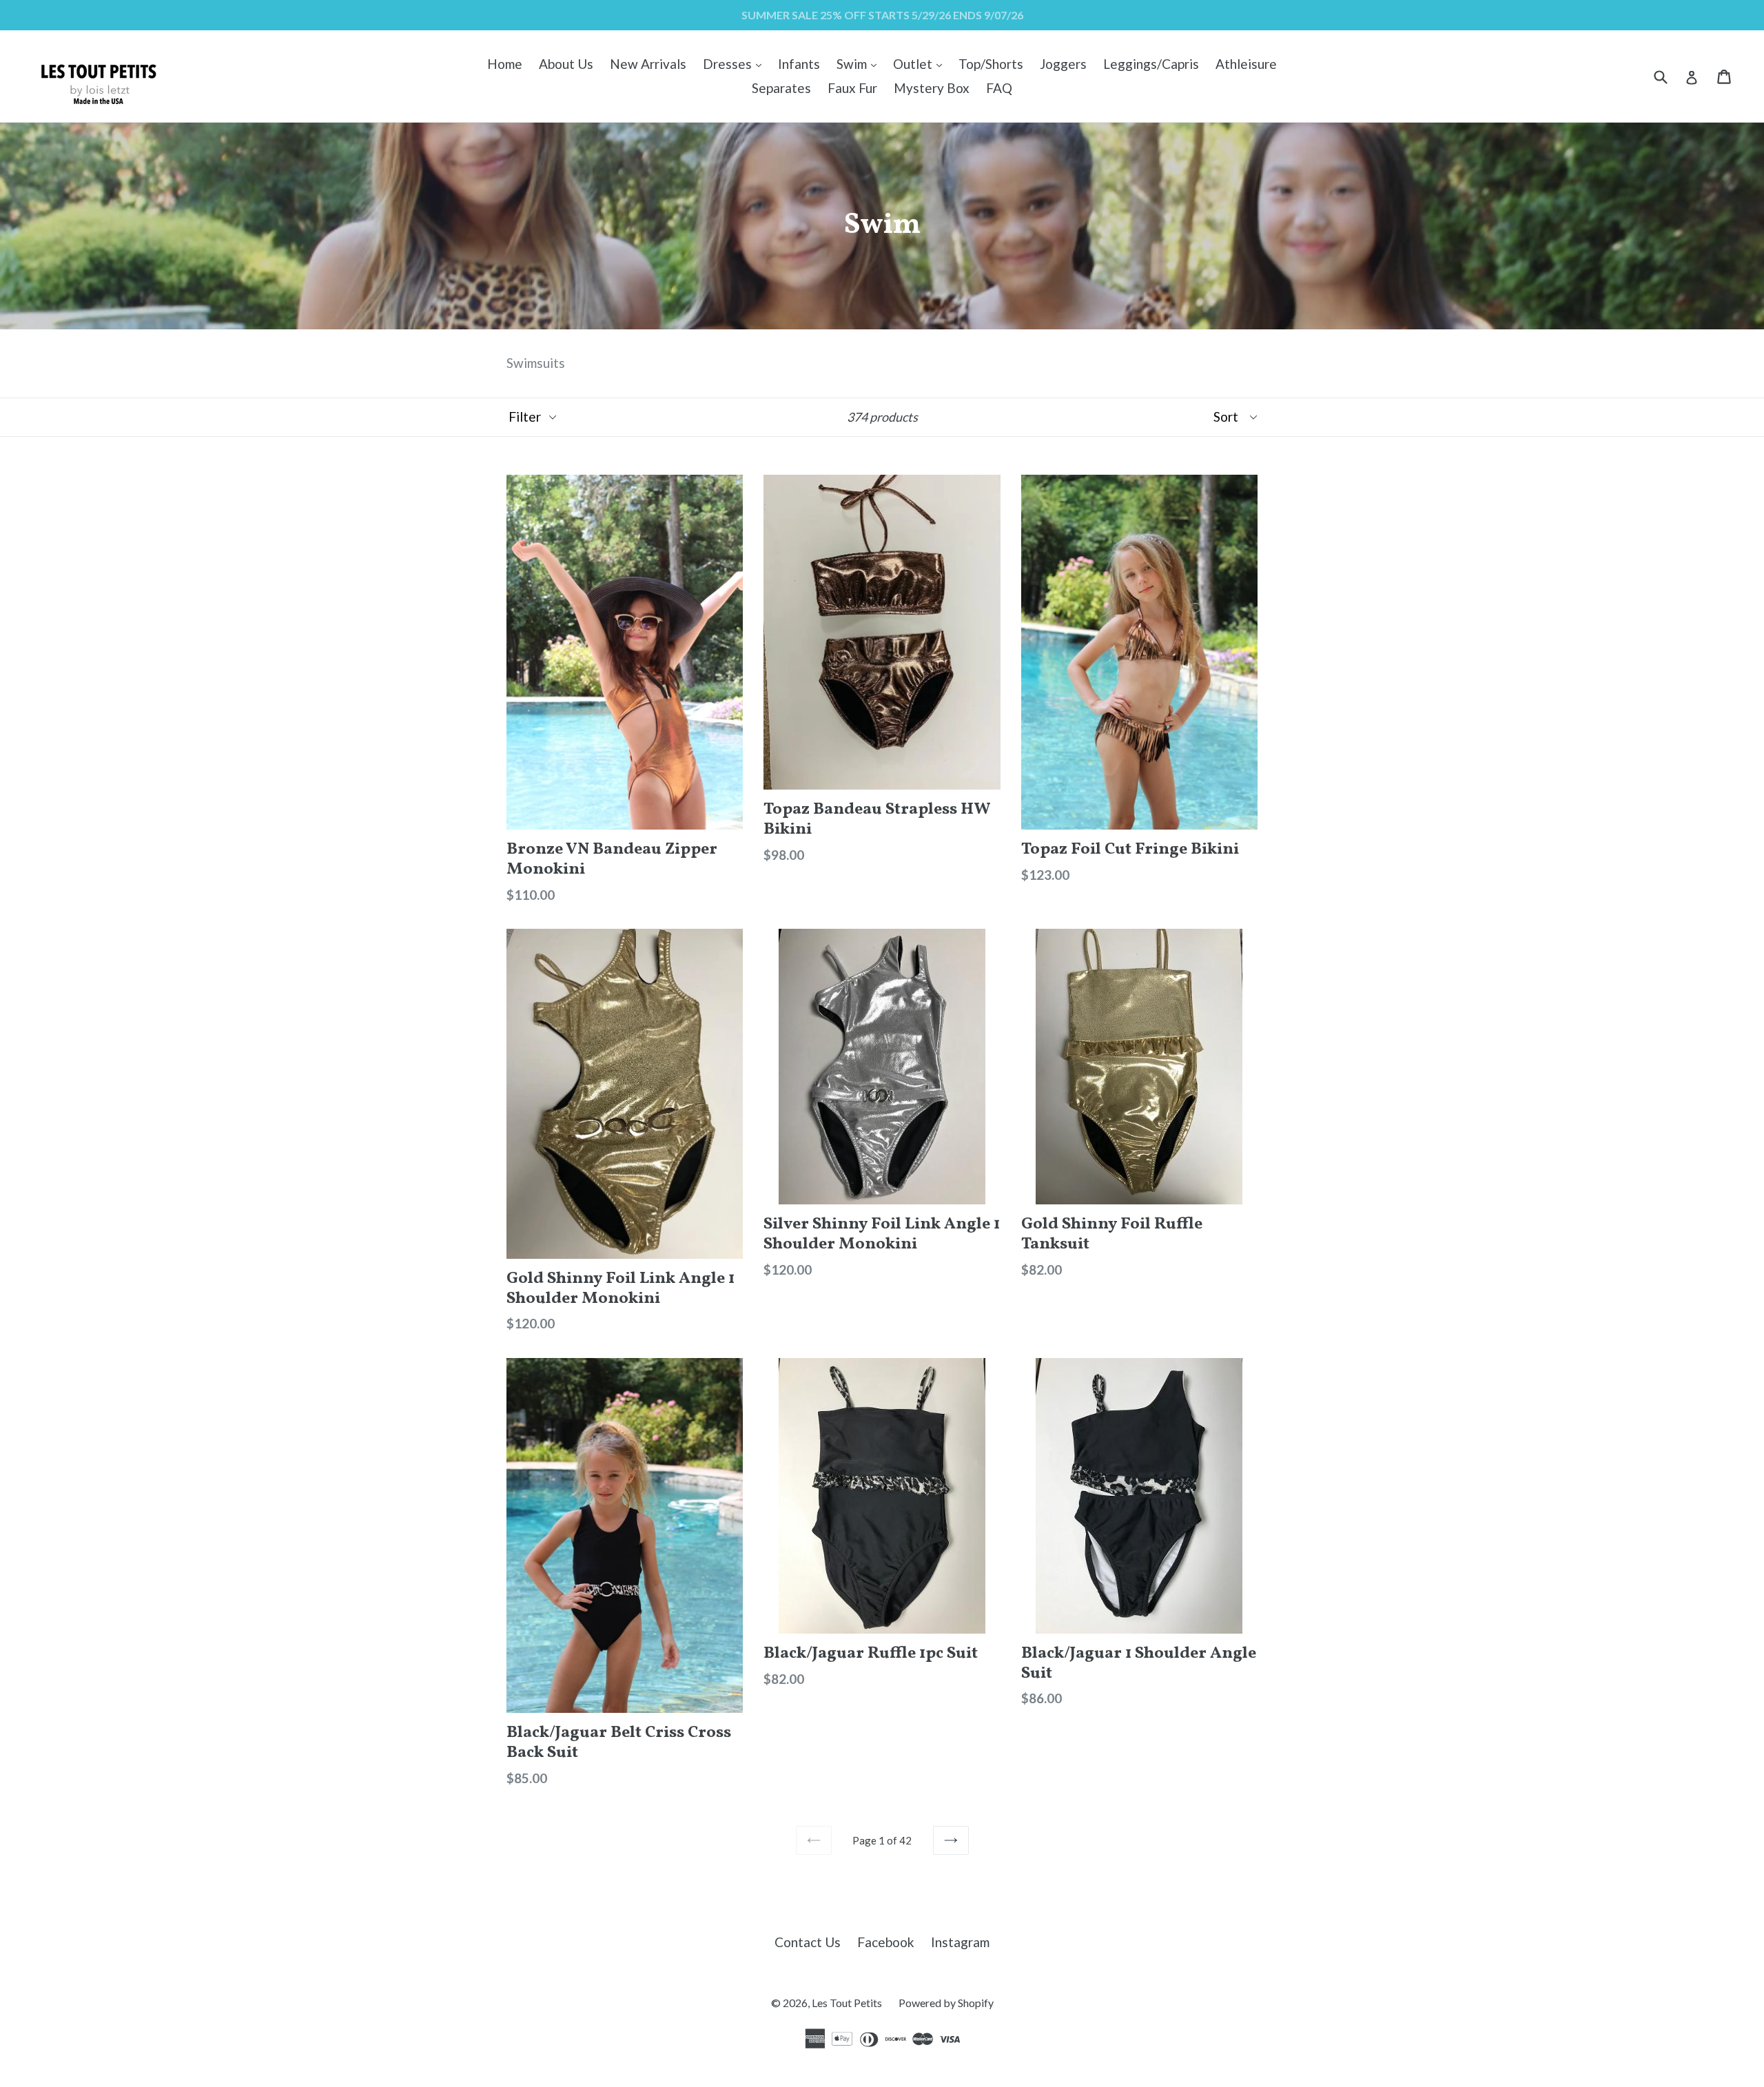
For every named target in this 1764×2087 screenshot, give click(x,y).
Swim (860, 63)
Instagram (960, 1942)
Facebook (886, 1942)
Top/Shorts (991, 64)
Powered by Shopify (946, 2003)
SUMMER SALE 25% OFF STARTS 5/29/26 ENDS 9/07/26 (882, 15)
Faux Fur (852, 88)
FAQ (999, 88)
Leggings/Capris (1151, 64)
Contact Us (808, 1942)
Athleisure (1246, 64)
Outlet (921, 63)
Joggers (1063, 64)
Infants (799, 64)
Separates (781, 88)
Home (505, 64)
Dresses (736, 63)
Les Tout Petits (847, 2003)
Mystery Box (932, 88)
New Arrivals (648, 64)
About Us (566, 64)
